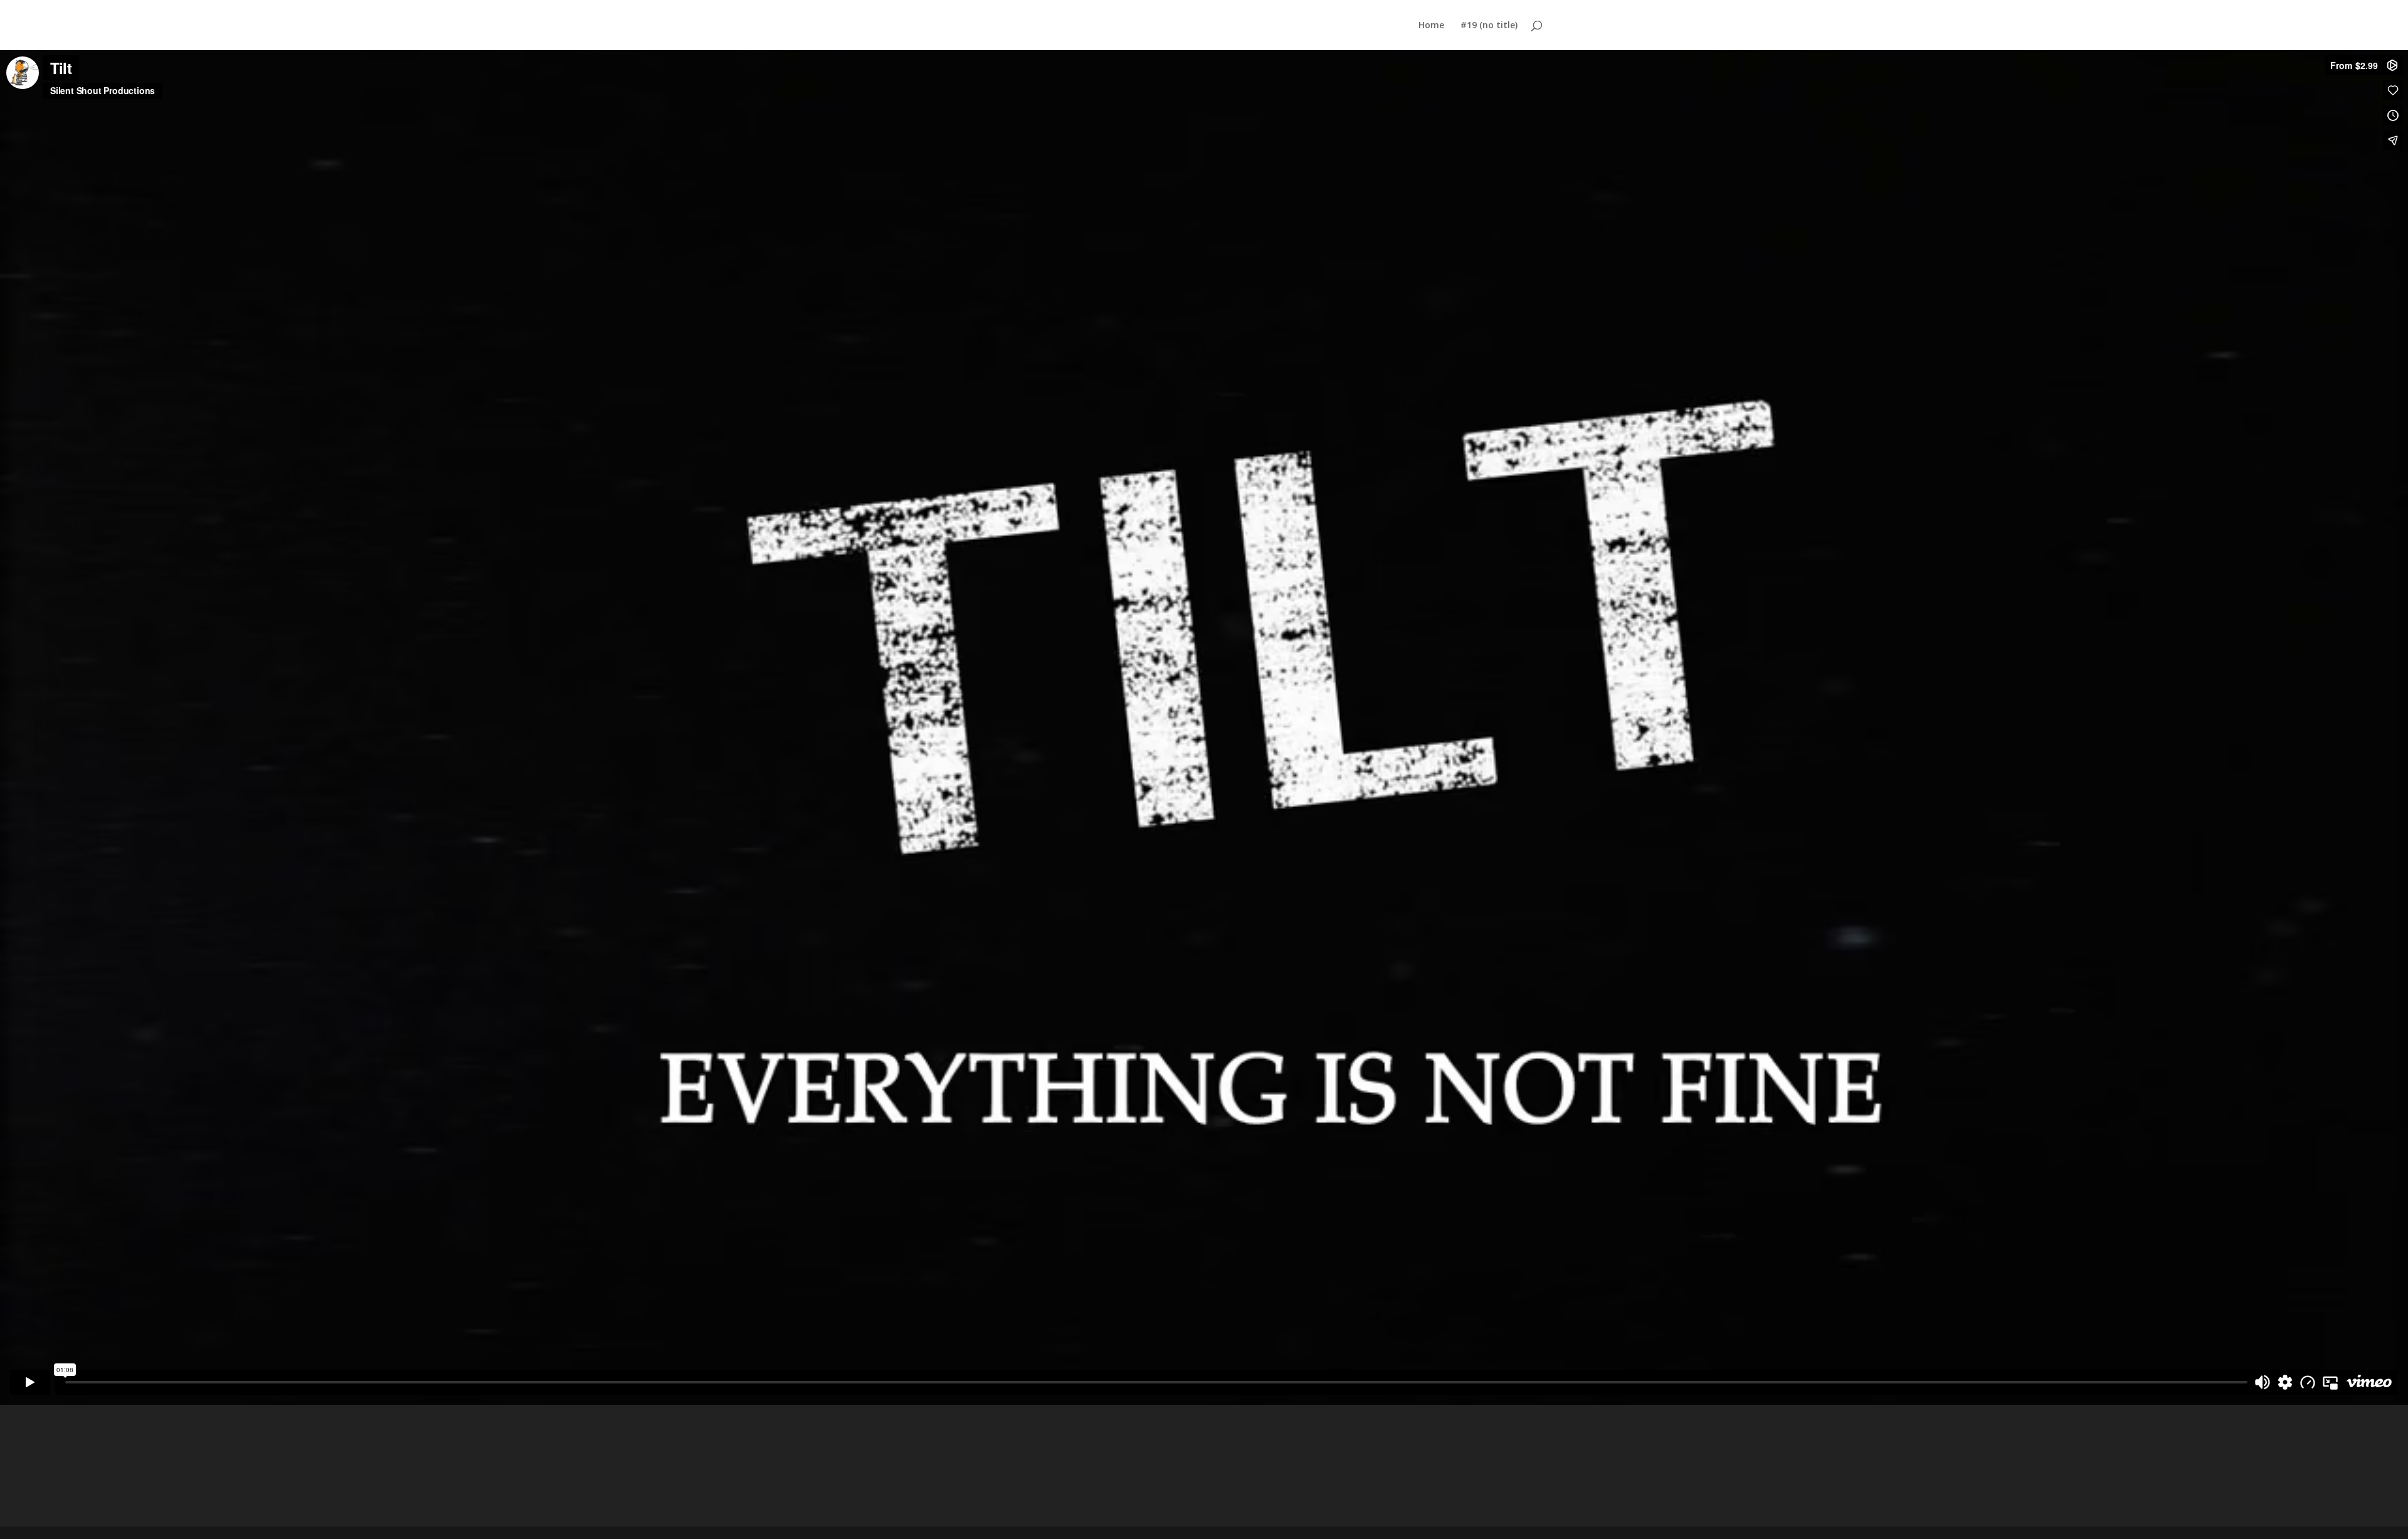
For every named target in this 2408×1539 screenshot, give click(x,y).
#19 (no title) (1489, 26)
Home (1431, 26)
